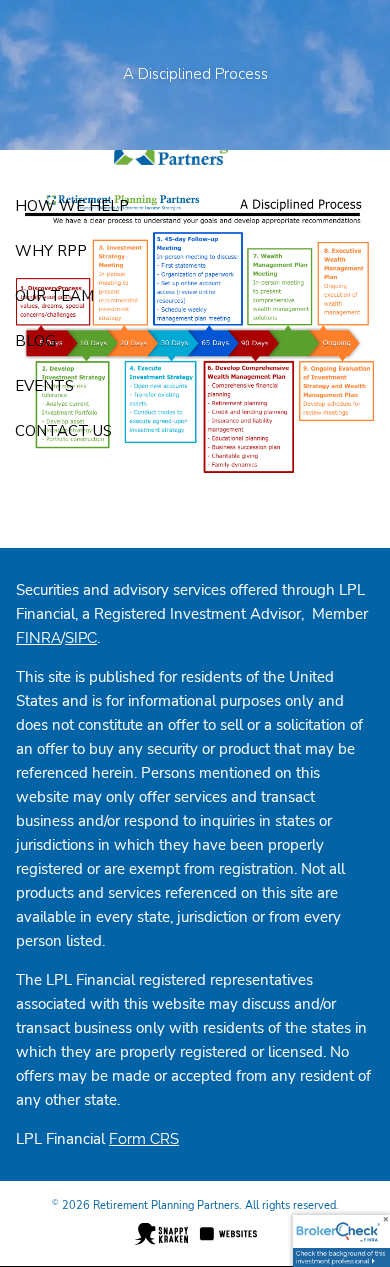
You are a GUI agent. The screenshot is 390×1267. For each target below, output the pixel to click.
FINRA (38, 638)
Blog (35, 341)
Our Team (54, 296)
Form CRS (144, 1139)
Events (44, 386)
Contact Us (63, 431)
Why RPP (51, 251)
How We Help (72, 206)
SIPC (81, 638)
